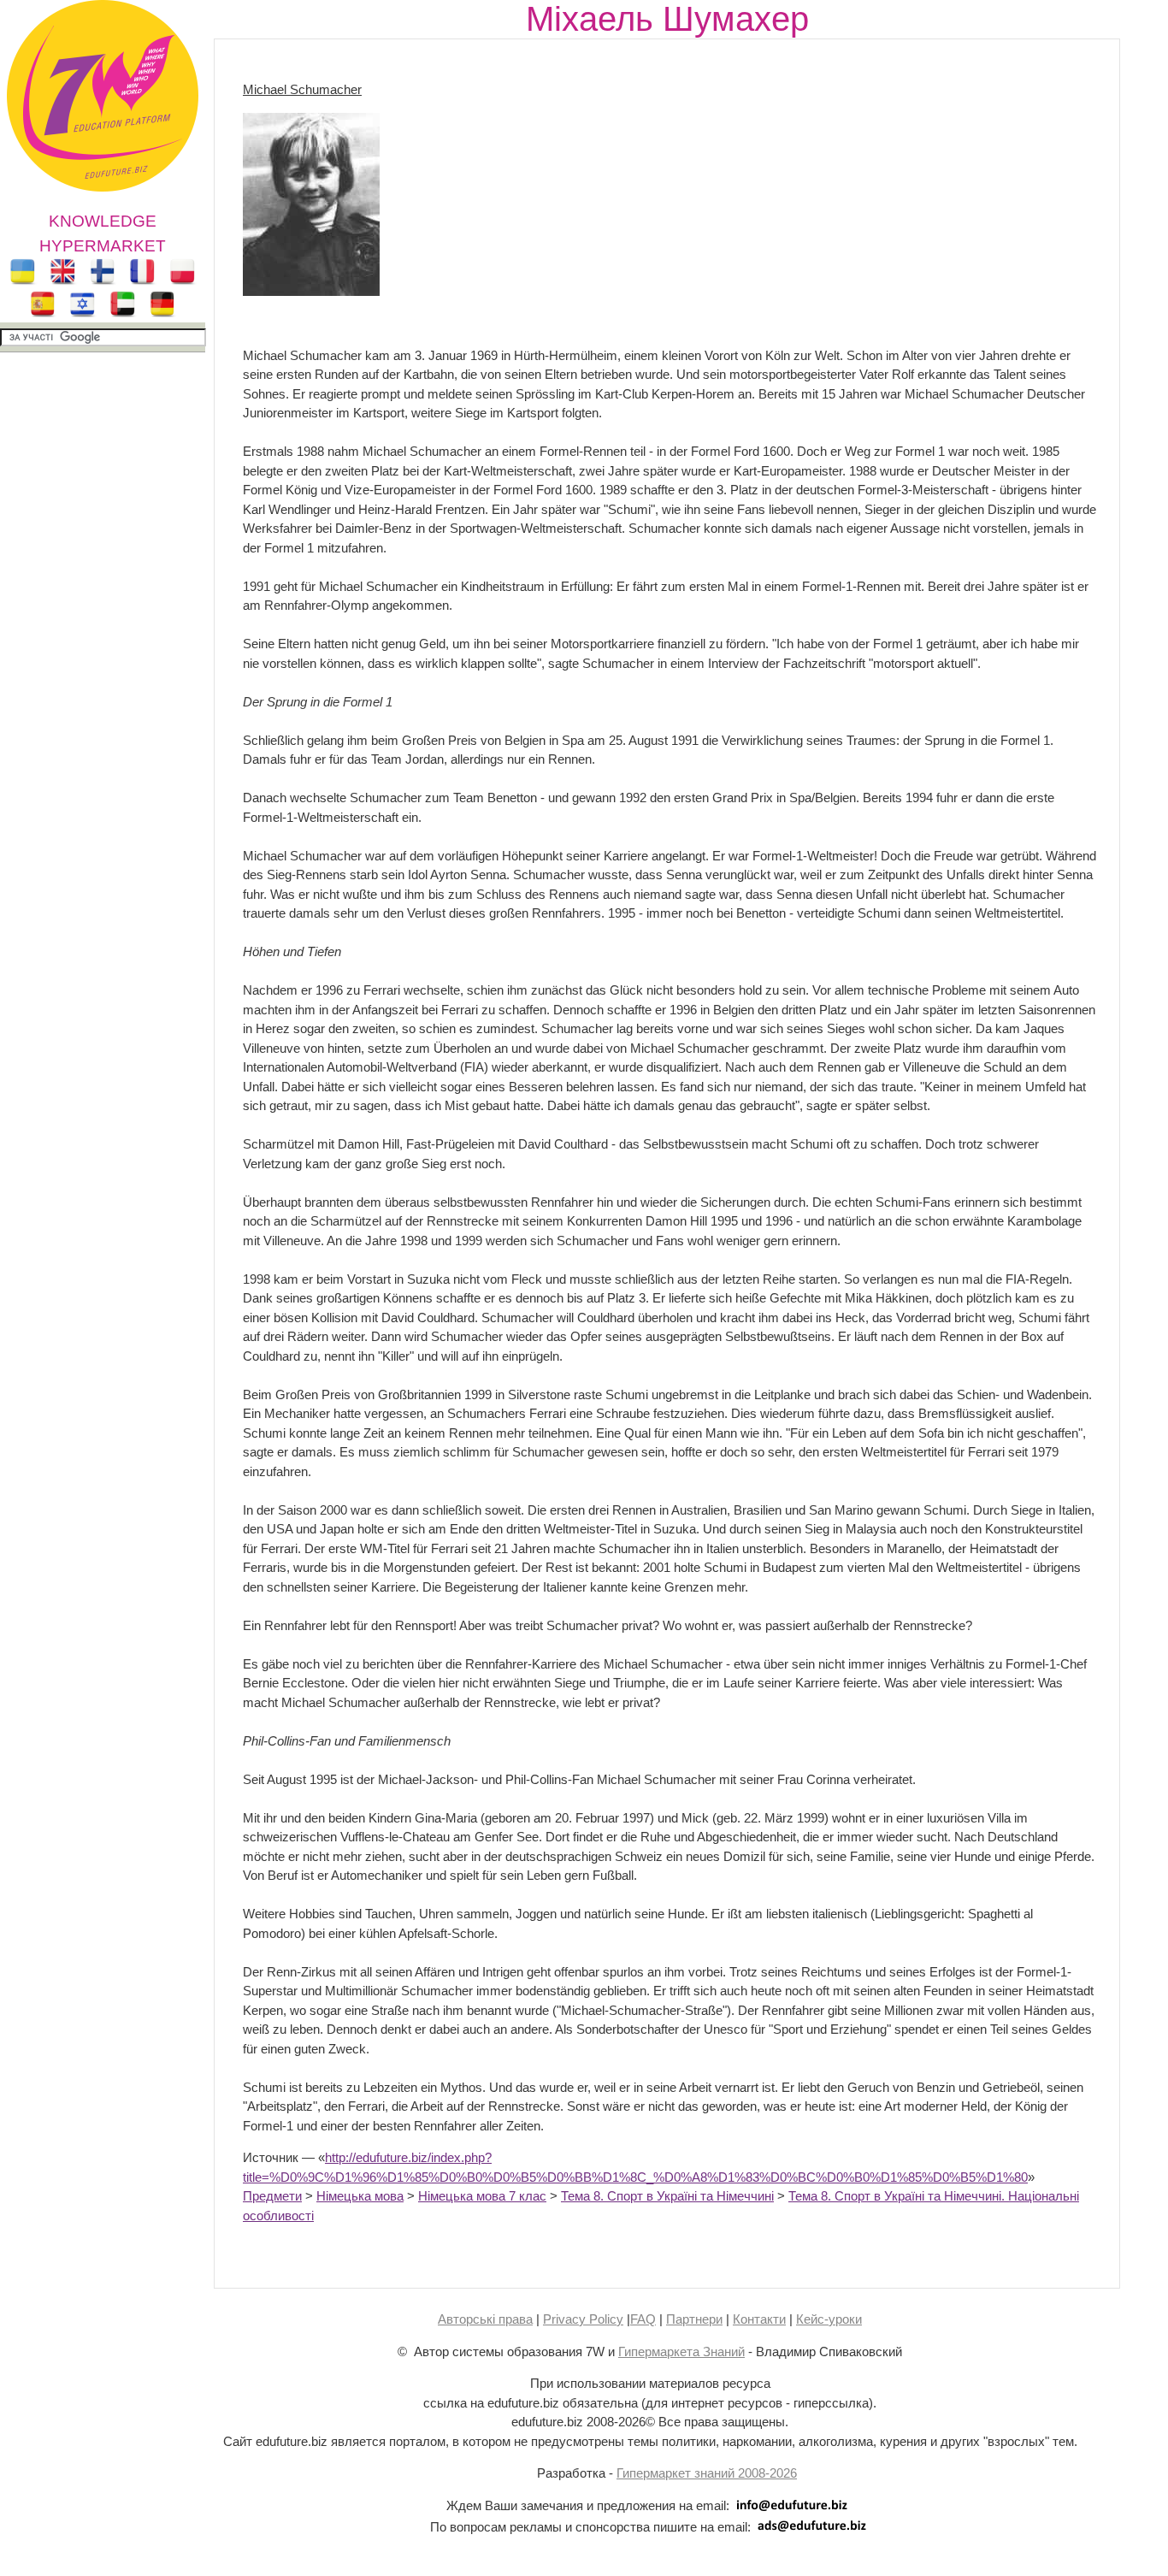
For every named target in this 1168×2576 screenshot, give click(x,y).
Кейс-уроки (829, 2319)
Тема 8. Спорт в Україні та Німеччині (667, 2196)
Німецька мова (360, 2196)
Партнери (694, 2319)
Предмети (272, 2196)
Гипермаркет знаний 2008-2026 (707, 2473)
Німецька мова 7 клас (482, 2196)
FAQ (643, 2319)
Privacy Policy (583, 2319)
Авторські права (485, 2319)
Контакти (759, 2319)
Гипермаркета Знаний (681, 2351)
